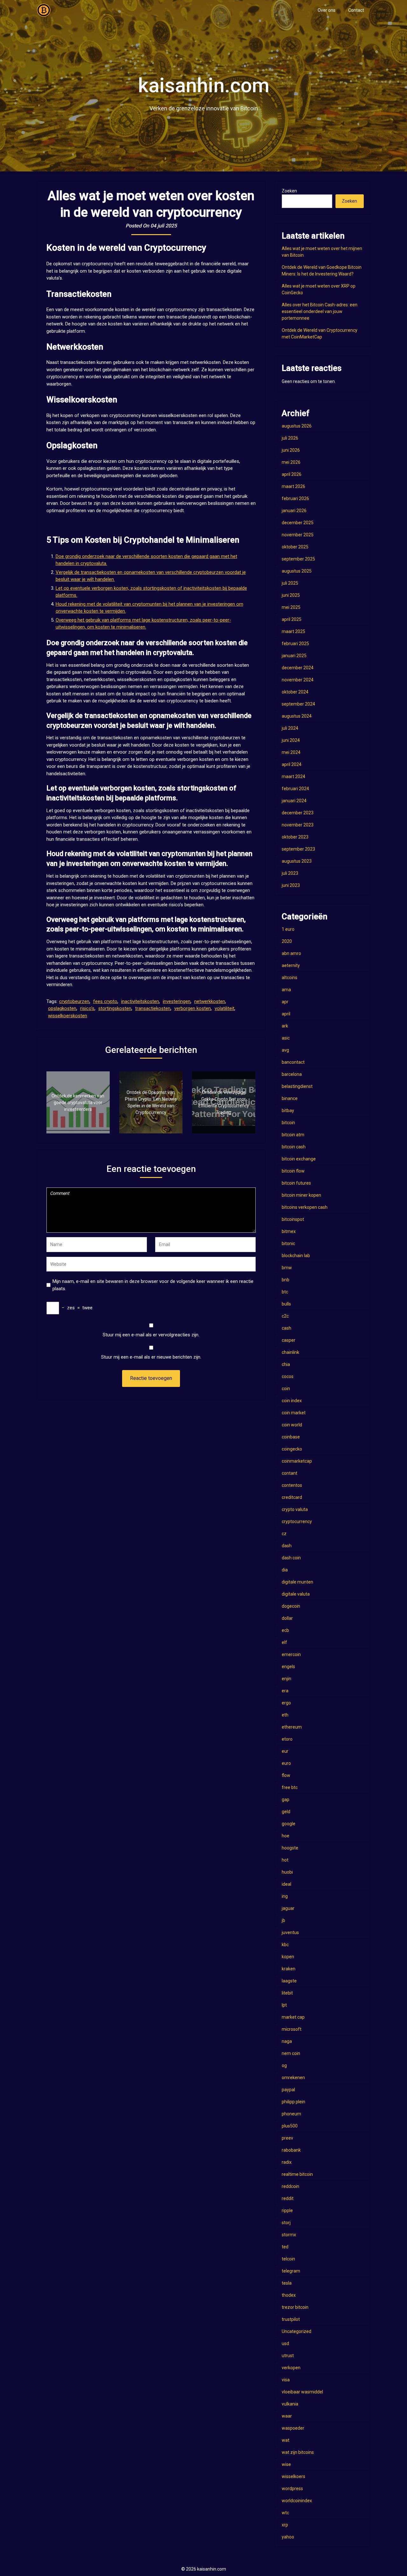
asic (286, 1038)
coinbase (291, 1437)
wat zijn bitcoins (298, 2452)
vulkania (290, 2404)
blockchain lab (296, 1256)
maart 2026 (293, 486)
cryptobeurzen (74, 1001)
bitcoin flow (293, 1171)
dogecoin (291, 1606)
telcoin (288, 2259)
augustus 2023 (297, 861)
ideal (286, 1884)
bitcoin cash (294, 1147)
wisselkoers (293, 2476)
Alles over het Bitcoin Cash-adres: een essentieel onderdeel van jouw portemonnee (320, 311)
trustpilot (291, 2319)
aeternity (291, 965)
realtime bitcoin (297, 2174)
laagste (289, 1981)
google (289, 1824)
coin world (292, 1425)
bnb (286, 1280)
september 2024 (298, 704)
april (286, 1014)
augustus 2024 (297, 716)
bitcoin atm (293, 1135)
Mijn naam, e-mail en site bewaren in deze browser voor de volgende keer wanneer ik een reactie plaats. (153, 1285)
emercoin (291, 1654)
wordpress (292, 2489)
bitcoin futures (296, 1183)
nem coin (291, 2053)
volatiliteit (224, 1008)
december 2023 (298, 813)
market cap (293, 2017)
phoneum (291, 2114)
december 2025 (298, 523)
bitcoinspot (293, 1219)
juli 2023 (290, 873)
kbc (285, 1945)
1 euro (288, 929)
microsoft (292, 2029)
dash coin (291, 1558)
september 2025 (298, 559)
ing (285, 1896)
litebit (287, 1993)
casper (289, 1340)
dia (285, 1570)
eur (285, 1751)
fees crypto (105, 1001)
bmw (287, 1268)
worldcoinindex (297, 2501)
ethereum (292, 1727)
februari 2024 (295, 789)
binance (290, 1098)
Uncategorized (297, 2331)
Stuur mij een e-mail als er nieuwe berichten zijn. (151, 1357)
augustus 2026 (297, 426)
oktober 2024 (295, 692)
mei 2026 (291, 462)
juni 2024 (291, 740)
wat (286, 2440)
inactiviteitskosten (140, 1001)
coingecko (292, 1449)
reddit (288, 2198)
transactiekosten (153, 1008)
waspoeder (293, 2428)
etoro (287, 1739)
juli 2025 (290, 583)
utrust (288, 2356)
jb (283, 1920)
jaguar (288, 1908)
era (285, 1691)
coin (286, 1389)
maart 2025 (293, 631)
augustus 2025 (297, 571)
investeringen (177, 1001)
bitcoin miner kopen (301, 1195)
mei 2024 (291, 752)
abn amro (291, 953)
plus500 (290, 2126)
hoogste (290, 1848)
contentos (292, 1485)
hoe (286, 1836)
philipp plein (293, 2102)
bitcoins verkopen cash (305, 1207)
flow (286, 1775)
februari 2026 (295, 498)
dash (287, 1546)
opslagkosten (62, 1008)
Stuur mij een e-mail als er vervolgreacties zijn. (151, 1335)
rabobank (291, 2150)
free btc (290, 1787)
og (284, 2065)
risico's (87, 1008)
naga (287, 2041)
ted (285, 2247)
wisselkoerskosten (68, 1016)
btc (285, 1292)
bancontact (293, 1062)
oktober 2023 (295, 837)
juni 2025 (291, 595)
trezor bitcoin (295, 2307)
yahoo (288, 2537)
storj (286, 2223)
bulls (286, 1304)
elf (284, 1642)
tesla (287, 2283)
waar (287, 2416)
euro (286, 1763)
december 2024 (298, 668)
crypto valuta (295, 1509)
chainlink (290, 1352)
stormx (289, 2235)
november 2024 (298, 680)
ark (285, 1026)
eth (285, 1715)
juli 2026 (290, 438)
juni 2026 (291, 450)
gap (286, 1800)
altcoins (290, 978)
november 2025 (298, 535)
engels (288, 1667)
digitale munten (297, 1582)
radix (287, 2162)
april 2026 (292, 474)
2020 (287, 941)
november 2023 (298, 825)
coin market (294, 1413)
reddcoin (290, 2186)
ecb (285, 1630)
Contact (356, 10)
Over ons (327, 10)
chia (286, 1364)
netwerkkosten (210, 1001)
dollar (287, 1618)
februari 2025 (295, 644)
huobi (287, 1872)
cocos (288, 1376)
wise (286, 2464)
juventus (290, 1932)
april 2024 (292, 764)
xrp (285, 2525)
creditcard (292, 1497)
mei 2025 (291, 607)
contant (290, 1473)
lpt (284, 2005)
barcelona (292, 1074)
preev (287, 2138)
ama (286, 990)
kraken (289, 1969)
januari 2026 (294, 511)
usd (285, 2343)
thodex (289, 2295)
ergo (286, 1703)
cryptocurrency (297, 1521)
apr (285, 1002)
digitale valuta (296, 1594)
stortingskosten (115, 1008)
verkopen (291, 2368)
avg (285, 1050)
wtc (285, 2513)
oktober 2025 (295, 547)
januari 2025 (294, 656)
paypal (288, 2090)
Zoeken (289, 191)
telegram (291, 2271)
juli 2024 (290, 728)
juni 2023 (291, 885)
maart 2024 (293, 776)
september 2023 (298, 849)
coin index (292, 1401)
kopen (288, 1957)
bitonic (288, 1243)
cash (286, 1328)
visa (286, 2380)
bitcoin (288, 1123)
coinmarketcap (297, 1461)
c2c (285, 1316)
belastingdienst (297, 1086)
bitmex (289, 1231)
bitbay (288, 1110)
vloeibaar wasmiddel (302, 2392)
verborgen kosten (193, 1008)
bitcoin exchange (299, 1159)
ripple (287, 2210)
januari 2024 (294, 801)
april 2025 (292, 619)
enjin (286, 1679)
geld (286, 1812)
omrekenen (293, 2078)
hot (285, 1860)
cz (284, 1534)
